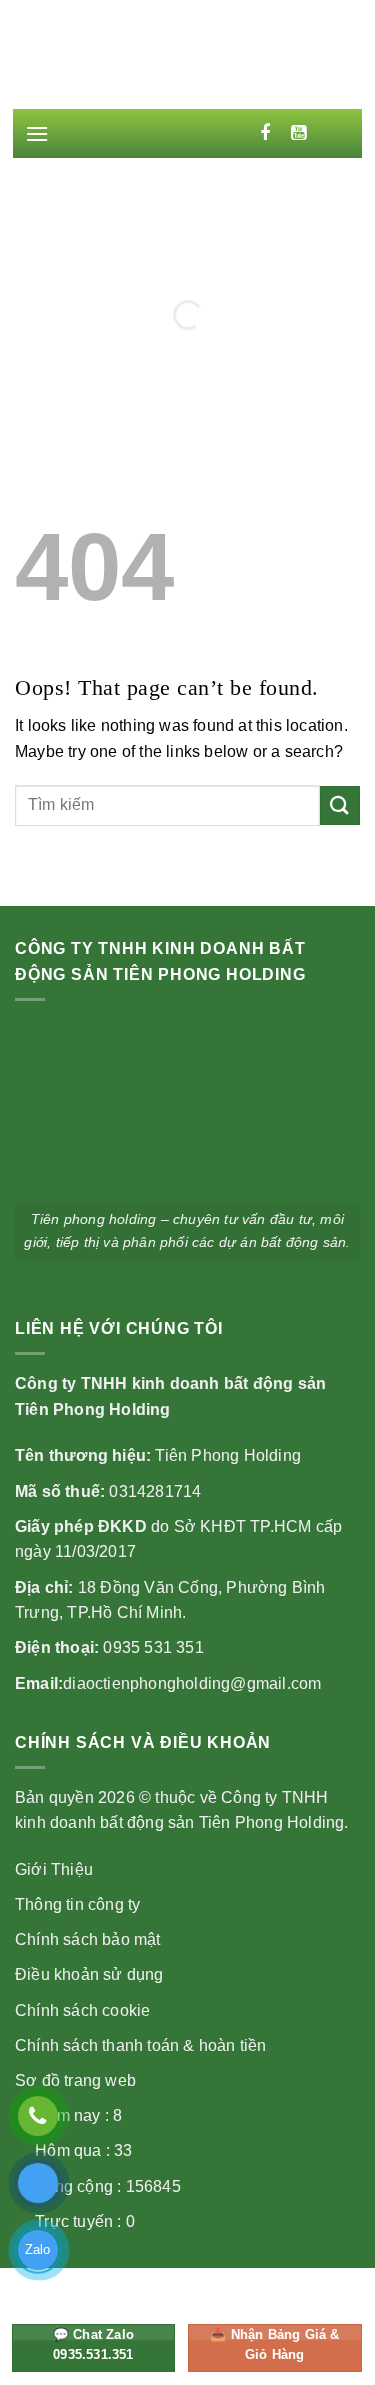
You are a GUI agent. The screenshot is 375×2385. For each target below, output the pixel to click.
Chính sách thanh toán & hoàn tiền (141, 2045)
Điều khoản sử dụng (89, 1974)
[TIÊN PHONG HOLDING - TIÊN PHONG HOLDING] (188, 61)
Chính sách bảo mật (88, 1939)
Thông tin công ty (77, 1904)
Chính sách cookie (82, 2010)
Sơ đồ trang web (75, 2080)
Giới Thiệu (54, 1869)
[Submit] (340, 805)
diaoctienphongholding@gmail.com (192, 1683)
